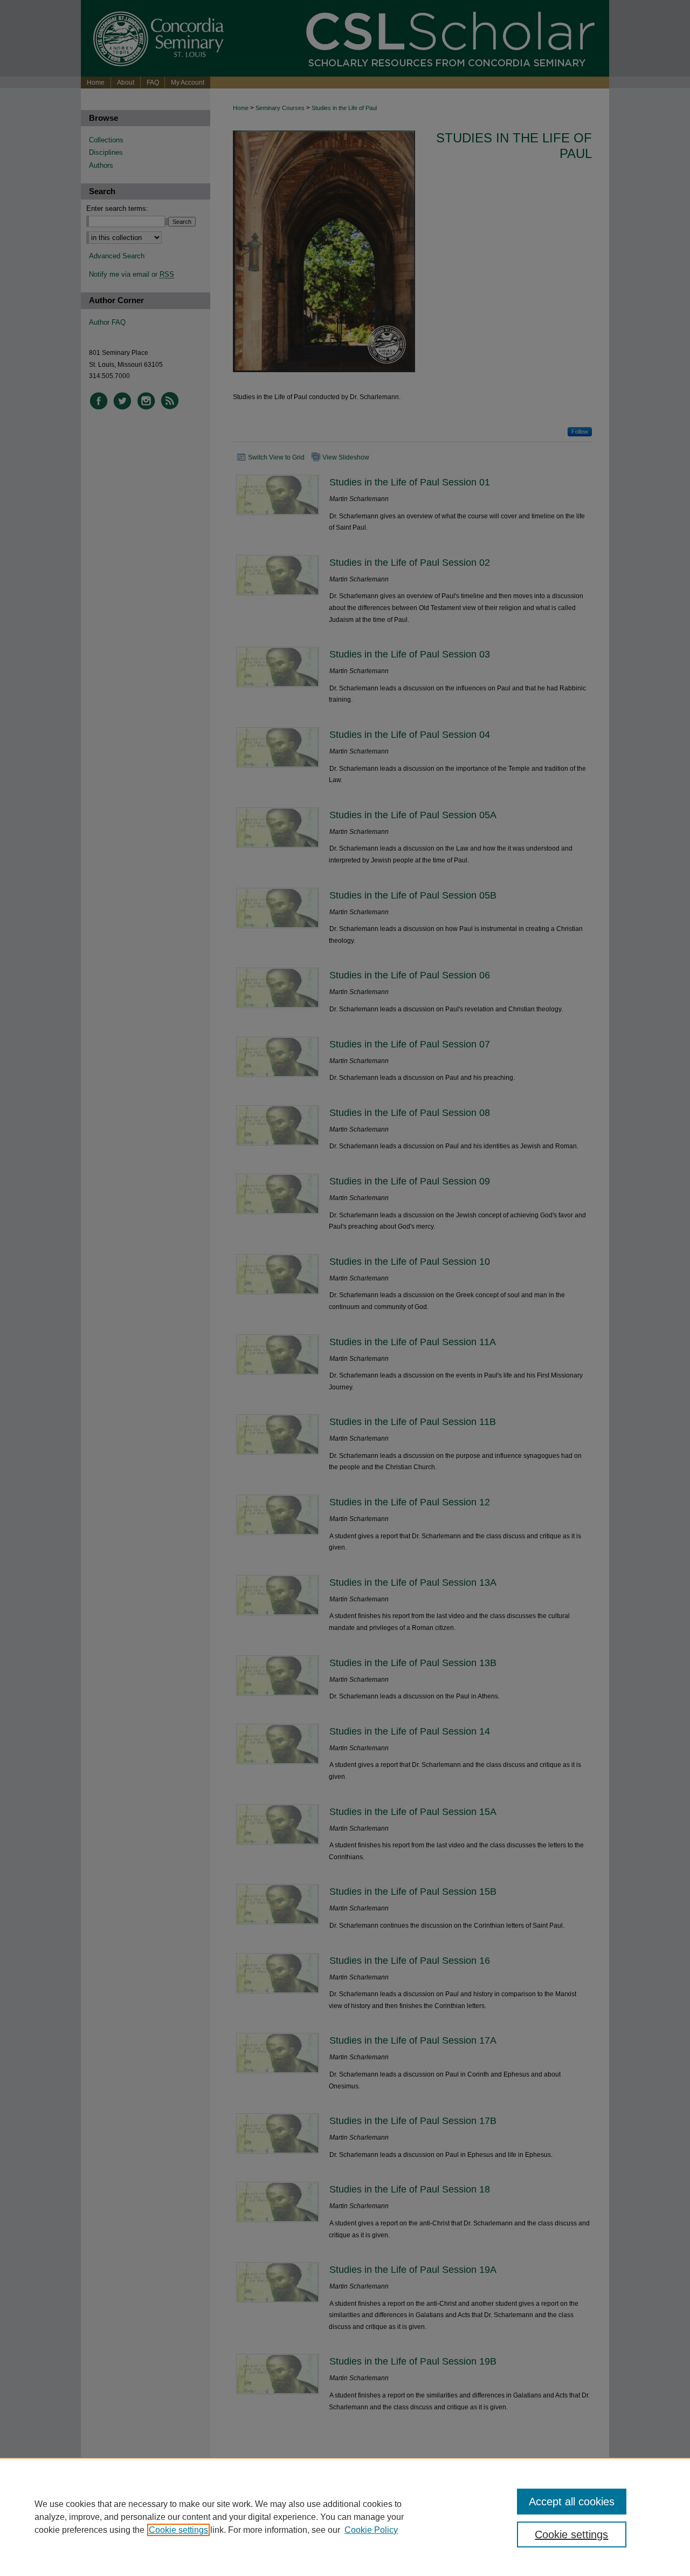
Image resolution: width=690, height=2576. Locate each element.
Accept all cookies (572, 2502)
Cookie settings (178, 2530)
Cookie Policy (371, 2530)
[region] (345, 2517)
